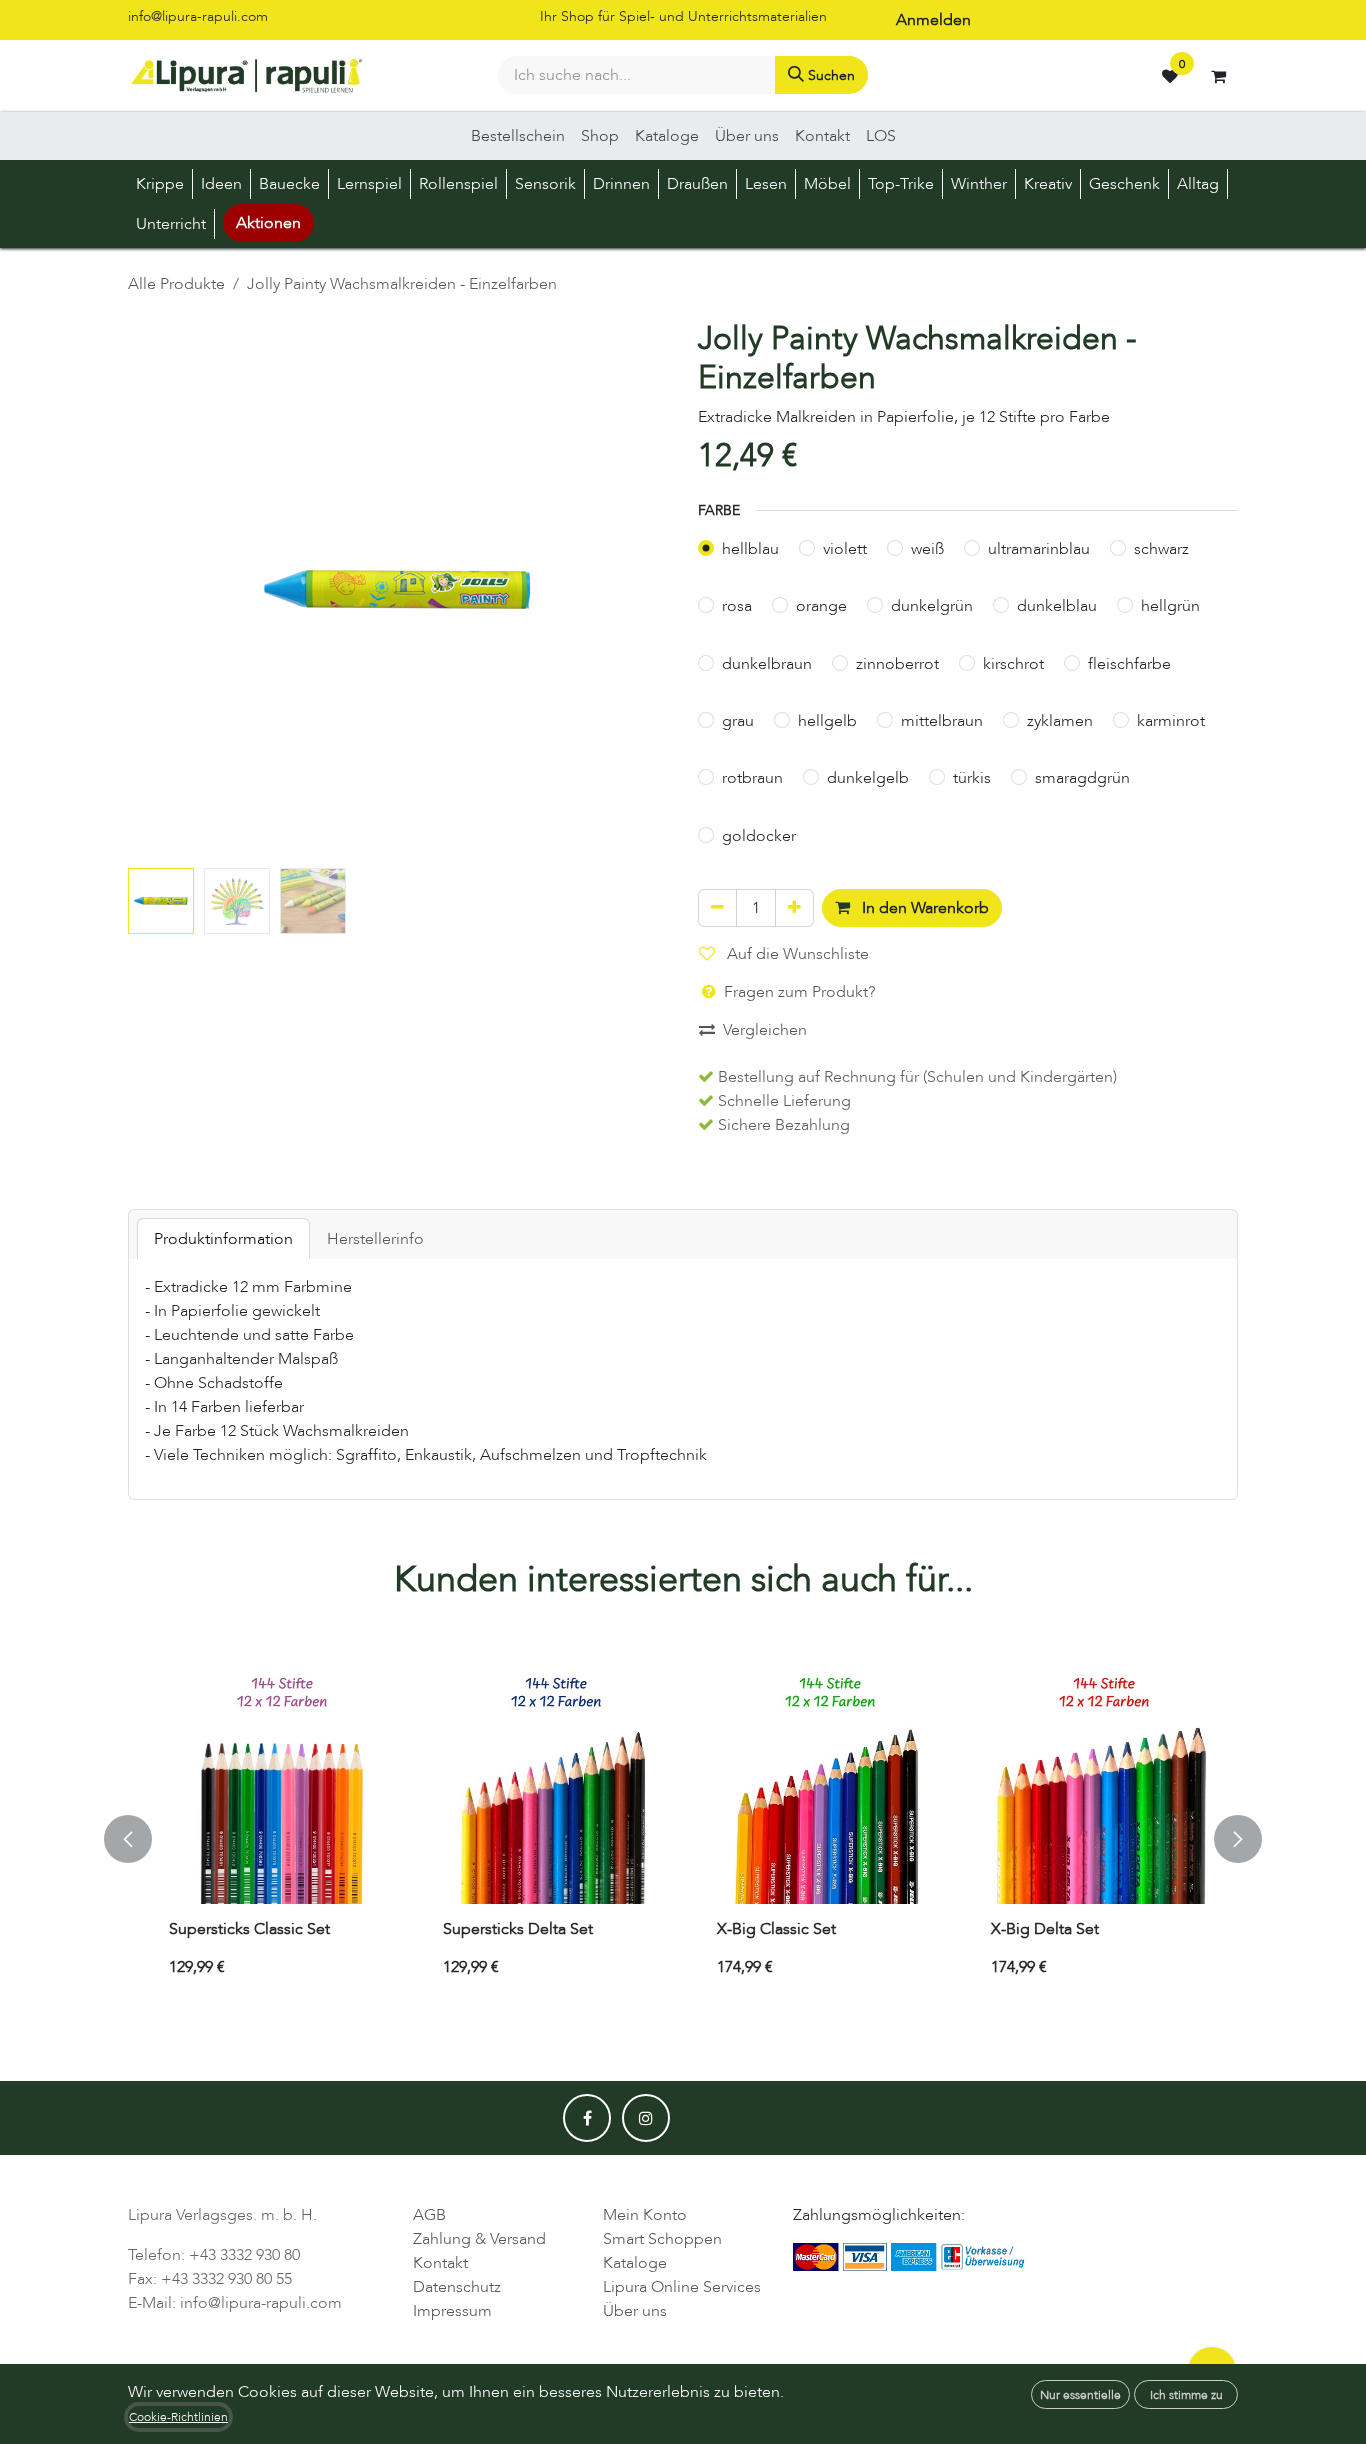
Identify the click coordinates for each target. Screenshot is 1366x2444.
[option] (683, 1840)
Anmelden (933, 20)
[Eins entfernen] (717, 908)
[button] (155, 590)
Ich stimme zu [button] (1186, 2395)
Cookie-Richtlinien (178, 2417)
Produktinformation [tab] (223, 1239)
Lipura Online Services (682, 2287)
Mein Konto (645, 2215)
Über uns (635, 2311)
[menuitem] (518, 136)
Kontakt (440, 2263)
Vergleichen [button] (765, 1030)
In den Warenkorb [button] (923, 908)
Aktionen (268, 223)
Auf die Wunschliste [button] (796, 954)
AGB (429, 2215)
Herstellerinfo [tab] (375, 1239)
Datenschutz (457, 2287)
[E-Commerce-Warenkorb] (1218, 76)
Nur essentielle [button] (1080, 2395)
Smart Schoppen (662, 2239)
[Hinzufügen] (794, 908)
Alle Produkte (176, 284)
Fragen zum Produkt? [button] (797, 992)
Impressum (452, 2311)
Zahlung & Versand (479, 2239)
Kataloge (635, 2263)
